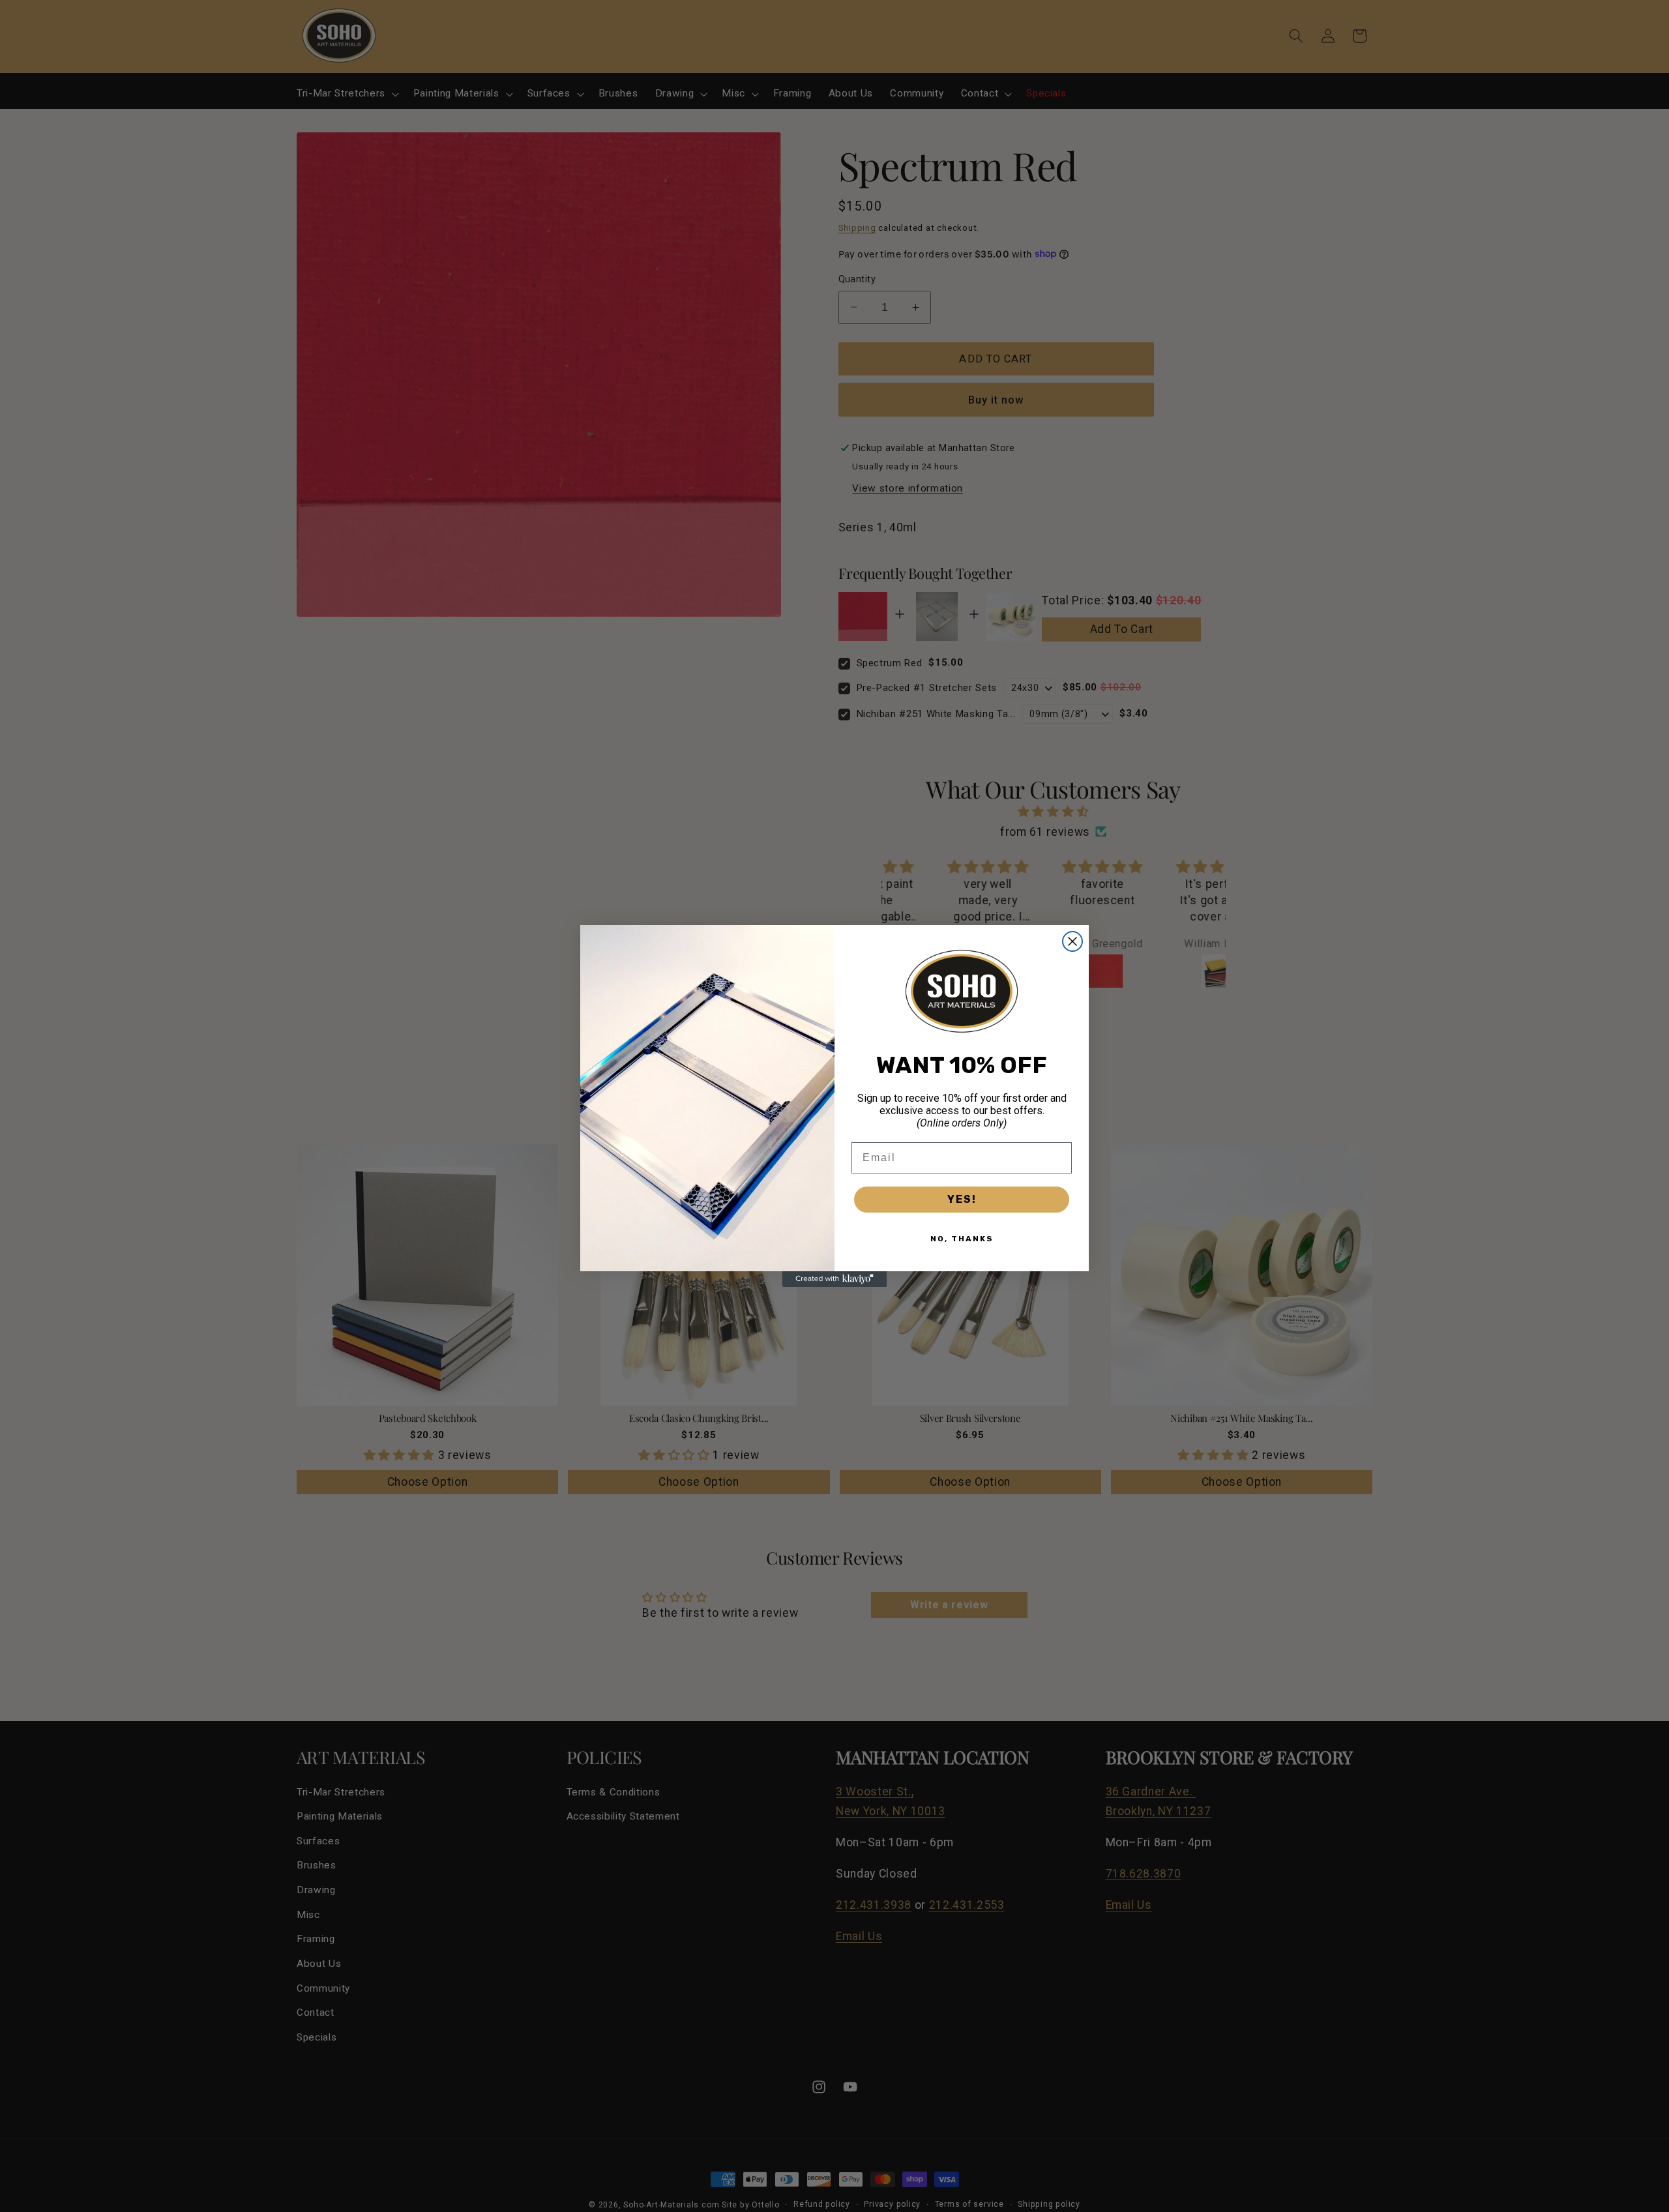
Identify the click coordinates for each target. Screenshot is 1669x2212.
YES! (962, 1199)
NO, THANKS (962, 1239)
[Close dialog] (1072, 941)
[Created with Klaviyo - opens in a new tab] (834, 1279)
